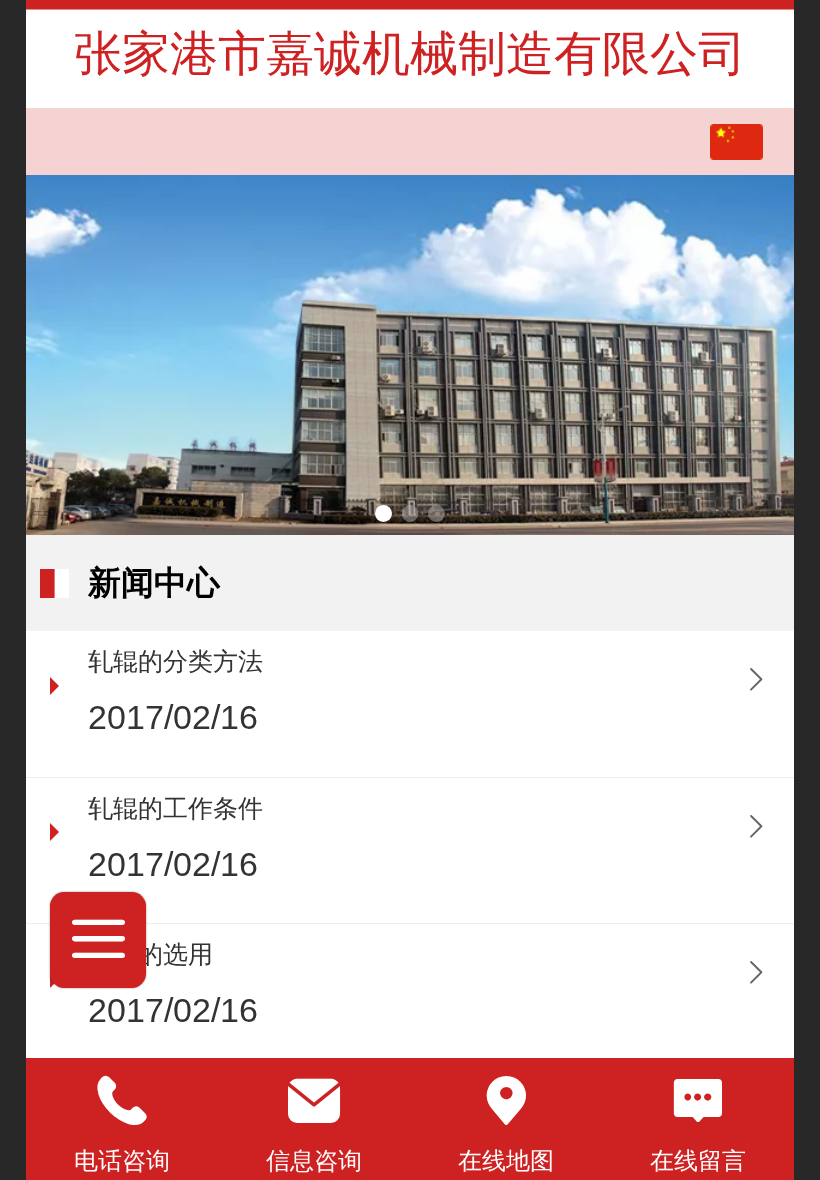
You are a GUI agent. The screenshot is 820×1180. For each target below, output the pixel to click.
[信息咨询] (314, 1101)
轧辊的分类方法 (175, 661)
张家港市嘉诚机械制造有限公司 (410, 53)
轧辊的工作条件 (175, 808)
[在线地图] (506, 1101)
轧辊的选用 (150, 954)
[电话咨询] (122, 1101)
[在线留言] (698, 1101)
